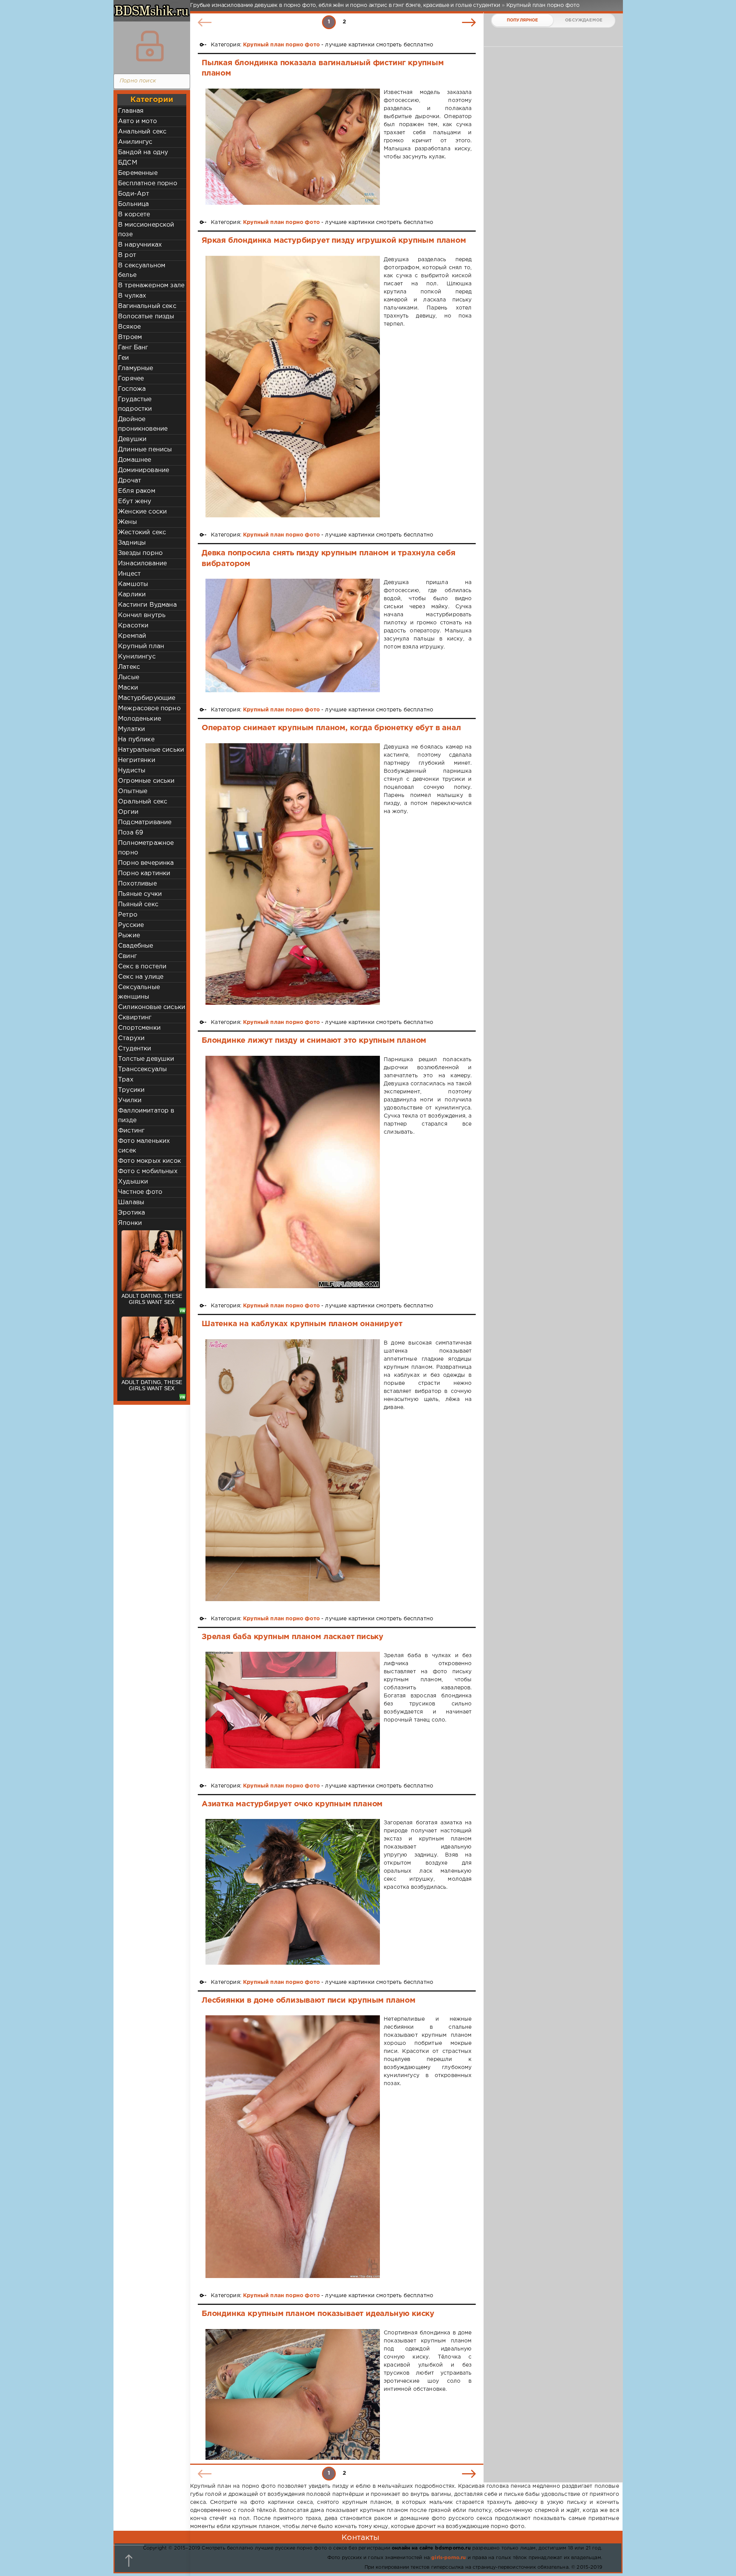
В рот (127, 255)
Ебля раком (137, 491)
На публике (136, 740)
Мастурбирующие (147, 698)
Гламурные (136, 368)
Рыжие (129, 936)
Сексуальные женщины (139, 992)
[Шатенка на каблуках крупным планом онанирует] (293, 1470)
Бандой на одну (143, 152)
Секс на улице (141, 977)
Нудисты (132, 771)
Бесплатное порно (148, 184)
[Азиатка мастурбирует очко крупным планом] (293, 1892)
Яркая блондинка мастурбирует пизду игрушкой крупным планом (334, 240)
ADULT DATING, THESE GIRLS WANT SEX (152, 1299)
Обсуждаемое (584, 20)
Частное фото (140, 1192)
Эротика (131, 1213)
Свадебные (136, 946)
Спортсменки (139, 1028)
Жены (127, 522)
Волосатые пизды (146, 317)
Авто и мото (137, 121)
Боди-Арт (134, 194)
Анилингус (135, 142)
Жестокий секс (142, 532)
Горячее (131, 379)
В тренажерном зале (151, 286)
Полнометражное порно (146, 848)
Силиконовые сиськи (152, 1007)
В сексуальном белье (142, 270)
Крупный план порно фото (281, 45)
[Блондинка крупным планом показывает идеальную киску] (293, 2394)
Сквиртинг (135, 1018)
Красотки (133, 626)
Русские (131, 925)
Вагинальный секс (147, 306)
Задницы (132, 543)
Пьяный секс (138, 904)
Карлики (132, 595)
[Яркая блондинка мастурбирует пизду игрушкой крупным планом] (293, 387)
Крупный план (141, 646)
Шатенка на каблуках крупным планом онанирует (302, 1324)
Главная (131, 111)
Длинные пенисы (145, 450)
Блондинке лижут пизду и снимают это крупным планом (314, 1040)
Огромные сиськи (146, 781)
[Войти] (150, 46)
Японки (130, 1223)
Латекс (129, 667)
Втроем (130, 337)
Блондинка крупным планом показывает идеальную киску (318, 2314)
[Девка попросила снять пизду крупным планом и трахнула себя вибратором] (293, 635)
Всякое (129, 327)
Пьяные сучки (140, 894)
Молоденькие (140, 719)
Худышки (133, 1182)
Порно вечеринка (146, 863)
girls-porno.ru (449, 2558)
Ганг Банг (133, 348)
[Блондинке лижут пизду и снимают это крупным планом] (293, 1172)
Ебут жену (135, 501)
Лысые (129, 677)
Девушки (132, 439)
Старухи (131, 1038)
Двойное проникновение (143, 424)
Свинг (127, 956)
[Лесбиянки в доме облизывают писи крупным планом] (293, 2147)
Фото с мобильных (148, 1171)
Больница (133, 204)
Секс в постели (142, 967)
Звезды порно (140, 553)
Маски (128, 688)
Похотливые (137, 884)
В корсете (134, 215)
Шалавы (131, 1202)
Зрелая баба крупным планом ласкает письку (292, 1637)
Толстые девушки (146, 1059)
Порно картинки (144, 873)
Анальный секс (142, 132)
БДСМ (128, 163)
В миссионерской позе (146, 230)
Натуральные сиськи (151, 750)
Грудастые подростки (135, 404)
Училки (130, 1100)
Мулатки (131, 729)
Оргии (128, 812)
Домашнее (135, 460)
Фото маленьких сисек (144, 1146)
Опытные (133, 791)
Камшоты (133, 584)
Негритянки (137, 760)
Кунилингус (137, 657)
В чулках (132, 296)
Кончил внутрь (142, 615)
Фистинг (131, 1131)
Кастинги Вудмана (147, 605)
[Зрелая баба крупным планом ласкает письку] (293, 1710)
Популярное (522, 20)
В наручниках (140, 245)
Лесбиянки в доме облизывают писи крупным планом (309, 2000)
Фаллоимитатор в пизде (146, 1116)
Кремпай (132, 636)
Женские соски (142, 512)
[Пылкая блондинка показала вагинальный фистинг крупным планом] (293, 147)
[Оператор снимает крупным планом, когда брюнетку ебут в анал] (293, 874)
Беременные (138, 173)
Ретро (128, 915)
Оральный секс (143, 802)
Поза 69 (131, 833)
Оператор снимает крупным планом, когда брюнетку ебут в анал (331, 728)
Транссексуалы (142, 1069)
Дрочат (130, 481)
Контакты (360, 2538)
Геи (124, 358)
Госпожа (132, 389)
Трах (126, 1080)
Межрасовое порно (149, 709)
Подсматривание (145, 822)
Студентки (135, 1049)
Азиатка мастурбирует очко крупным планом (292, 1804)
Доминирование (144, 470)
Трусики (131, 1090)
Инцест (129, 574)
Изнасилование (142, 564)
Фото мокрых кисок (149, 1161)
